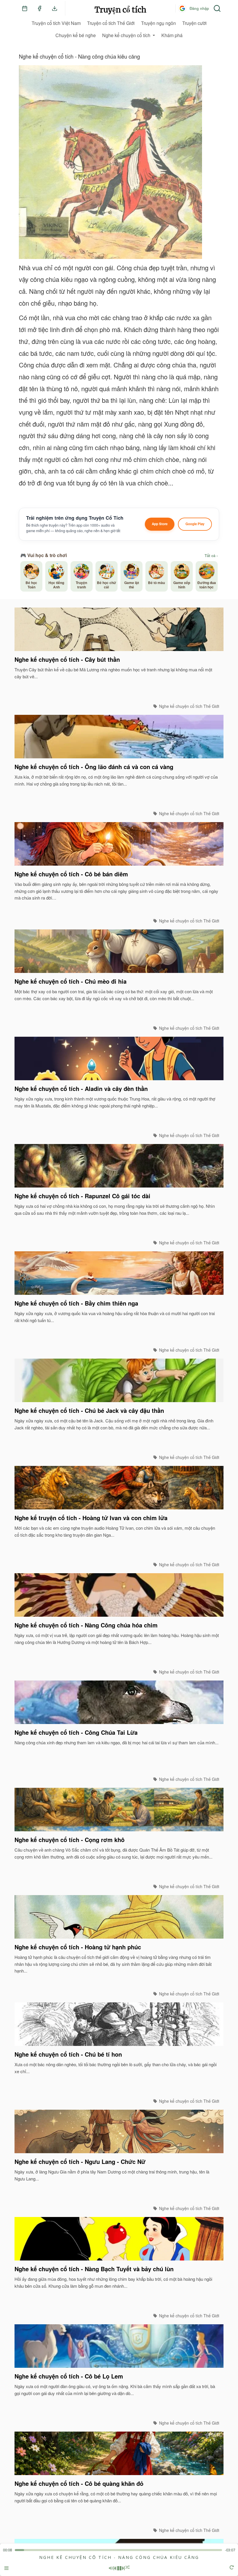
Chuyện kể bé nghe (76, 35)
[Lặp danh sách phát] (232, 2568)
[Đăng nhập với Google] (182, 8)
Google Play (195, 524)
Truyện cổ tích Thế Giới (111, 23)
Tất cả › (211, 556)
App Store (160, 524)
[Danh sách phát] (6, 2569)
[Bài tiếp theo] (123, 2568)
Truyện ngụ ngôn (158, 23)
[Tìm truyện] (217, 8)
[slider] (118, 2550)
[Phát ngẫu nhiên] (128, 2568)
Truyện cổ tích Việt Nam (56, 23)
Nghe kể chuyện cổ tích (126, 35)
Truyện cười (194, 23)
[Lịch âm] (25, 8)
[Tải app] (55, 8)
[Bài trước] (115, 2568)
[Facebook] (39, 8)
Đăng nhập (199, 8)
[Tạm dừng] (119, 2568)
